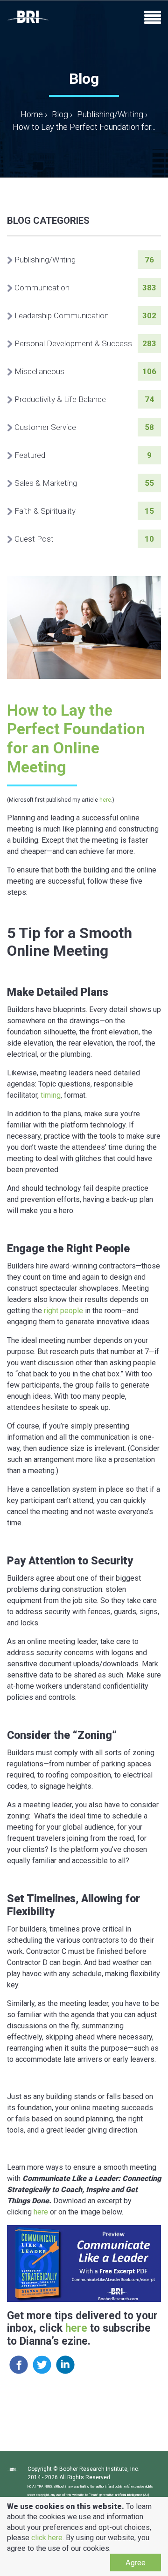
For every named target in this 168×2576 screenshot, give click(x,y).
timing (51, 1095)
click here (47, 2538)
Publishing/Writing (110, 114)
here (105, 800)
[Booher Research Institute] (28, 17)
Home (34, 114)
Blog (60, 114)
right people (63, 1311)
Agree (136, 2562)
